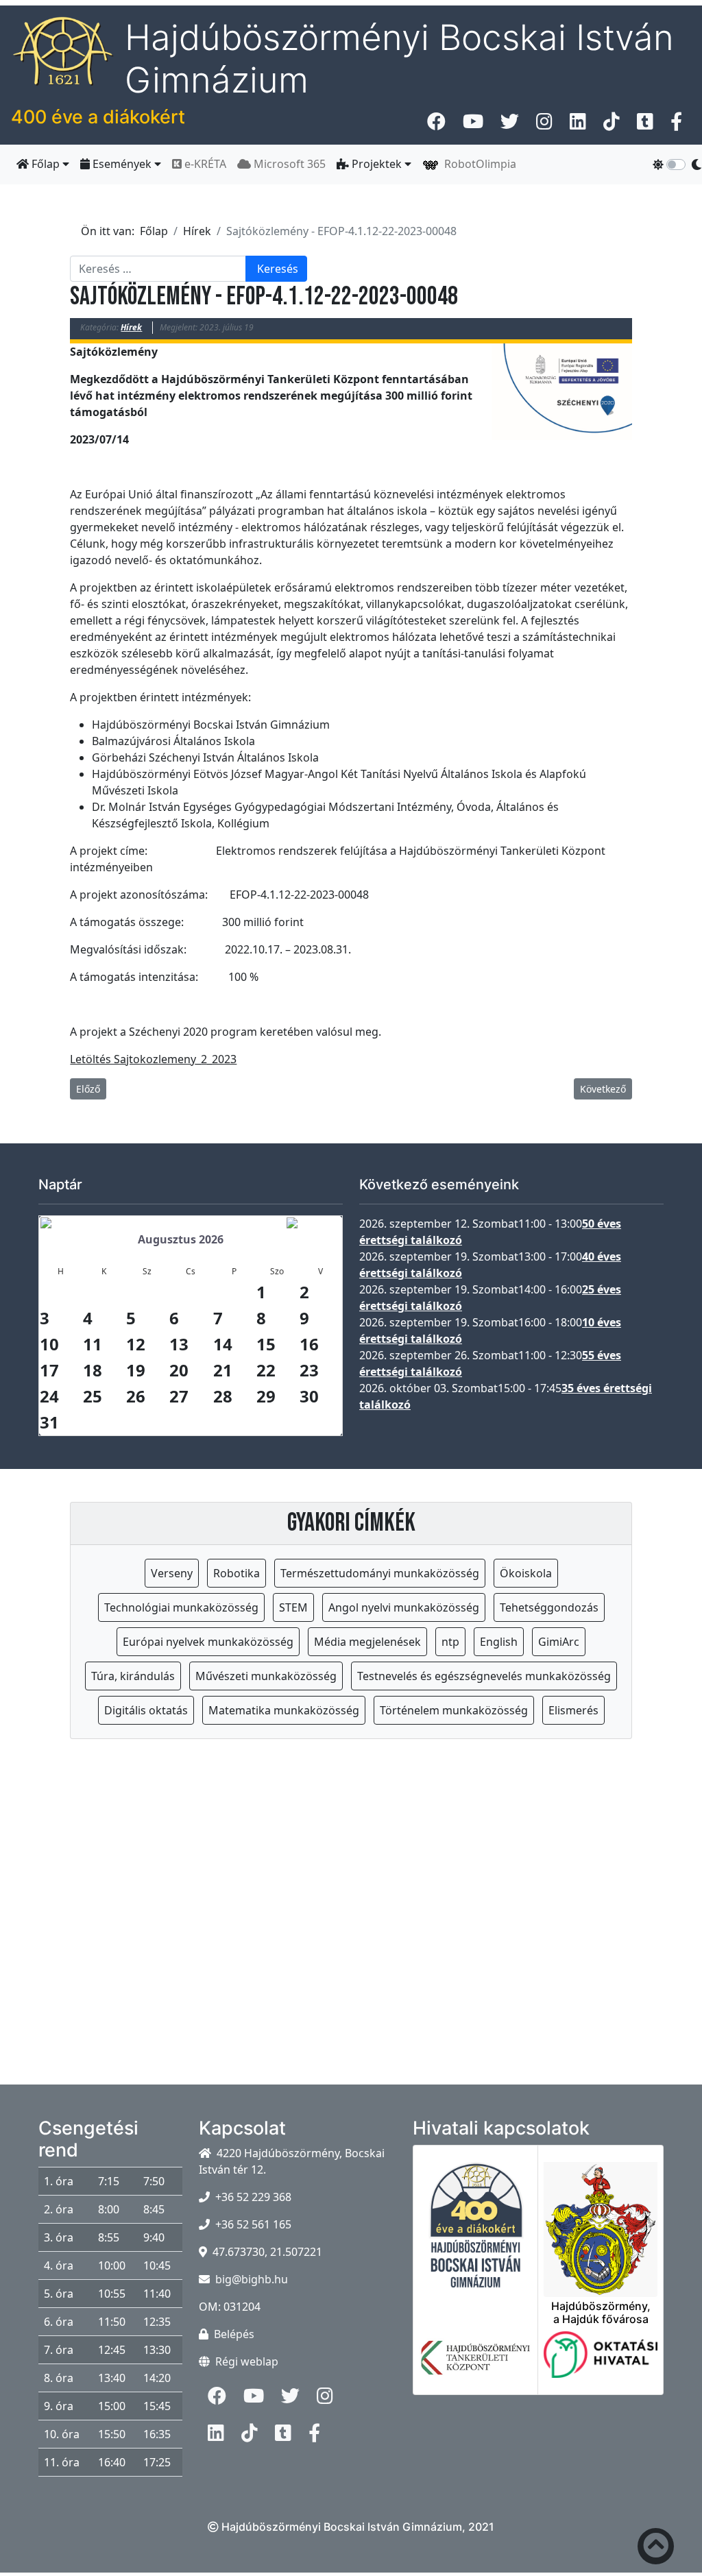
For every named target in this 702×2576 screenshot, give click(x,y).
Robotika (237, 1573)
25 (93, 1396)
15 (266, 1344)
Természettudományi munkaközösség (380, 1573)
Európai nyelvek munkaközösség (208, 1642)
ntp (450, 1642)
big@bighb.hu (252, 2279)
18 (93, 1370)
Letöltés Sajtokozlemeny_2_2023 (153, 1059)
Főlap (46, 164)
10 (49, 1344)
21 (223, 1370)
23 (309, 1370)
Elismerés (573, 1710)
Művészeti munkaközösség (266, 1676)
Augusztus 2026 (181, 1239)
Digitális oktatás (146, 1710)
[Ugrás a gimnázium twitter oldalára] (510, 125)
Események (122, 164)
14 (223, 1344)
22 (266, 1370)
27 (179, 1396)
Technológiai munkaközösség (181, 1607)
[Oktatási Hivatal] (601, 2363)
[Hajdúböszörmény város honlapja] (601, 2221)
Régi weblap (247, 2361)
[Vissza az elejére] (656, 2549)
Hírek (131, 327)
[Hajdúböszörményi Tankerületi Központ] (476, 2366)
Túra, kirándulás (133, 1676)
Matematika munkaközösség (284, 1710)
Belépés (234, 2334)
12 (136, 1344)
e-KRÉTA (204, 164)
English (499, 1642)
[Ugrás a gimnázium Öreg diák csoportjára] (676, 125)
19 (136, 1370)
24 (49, 1396)
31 (49, 1422)
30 (309, 1396)
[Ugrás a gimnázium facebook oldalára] (436, 125)
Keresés (278, 269)
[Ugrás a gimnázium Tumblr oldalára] (645, 125)
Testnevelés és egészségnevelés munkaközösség (484, 1676)
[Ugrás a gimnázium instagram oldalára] (544, 125)
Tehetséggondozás (549, 1607)
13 (179, 1344)
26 (136, 1396)
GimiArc (559, 1642)
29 (266, 1396)
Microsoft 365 (288, 164)
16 (309, 1344)
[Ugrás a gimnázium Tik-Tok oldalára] (612, 125)
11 (93, 1344)
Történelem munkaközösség (454, 1710)
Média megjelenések (367, 1642)
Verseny (172, 1573)
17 (49, 1370)
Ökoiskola (526, 1573)
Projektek (377, 164)
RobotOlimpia (477, 164)
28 (223, 1396)
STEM (293, 1607)
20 (179, 1370)
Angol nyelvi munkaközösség (404, 1607)
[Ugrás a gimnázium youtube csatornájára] (473, 125)
